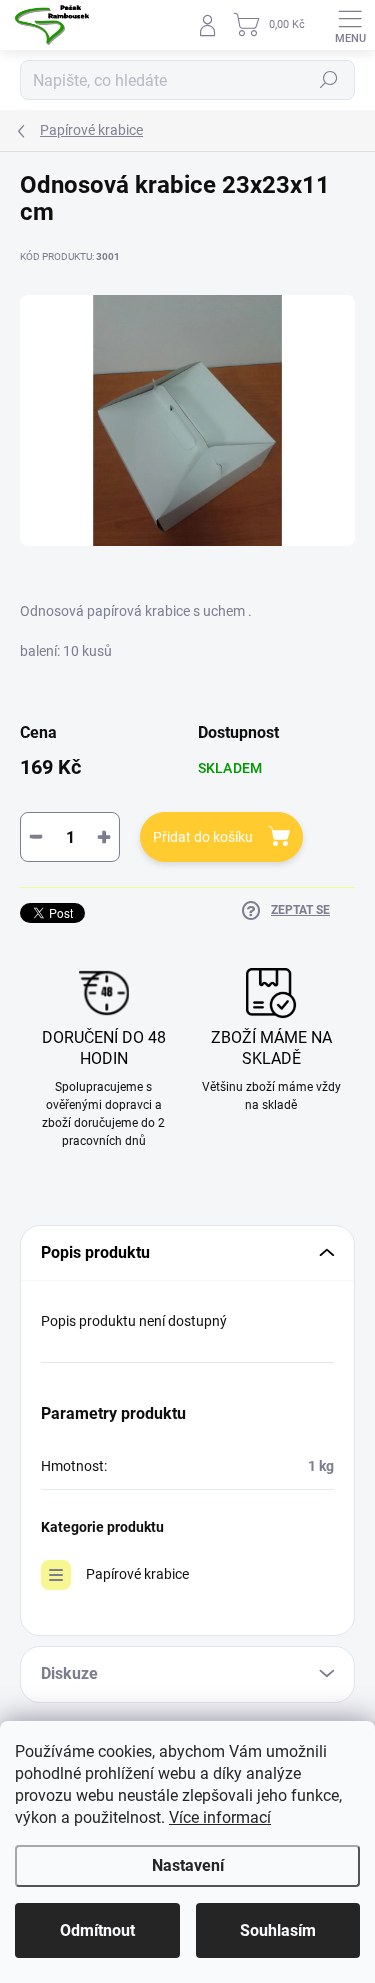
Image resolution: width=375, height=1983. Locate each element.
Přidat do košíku (203, 837)
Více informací (220, 1817)
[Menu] (350, 25)
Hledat (329, 80)
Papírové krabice (137, 1574)
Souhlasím (278, 1930)
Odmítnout (97, 1930)
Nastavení (188, 1865)
